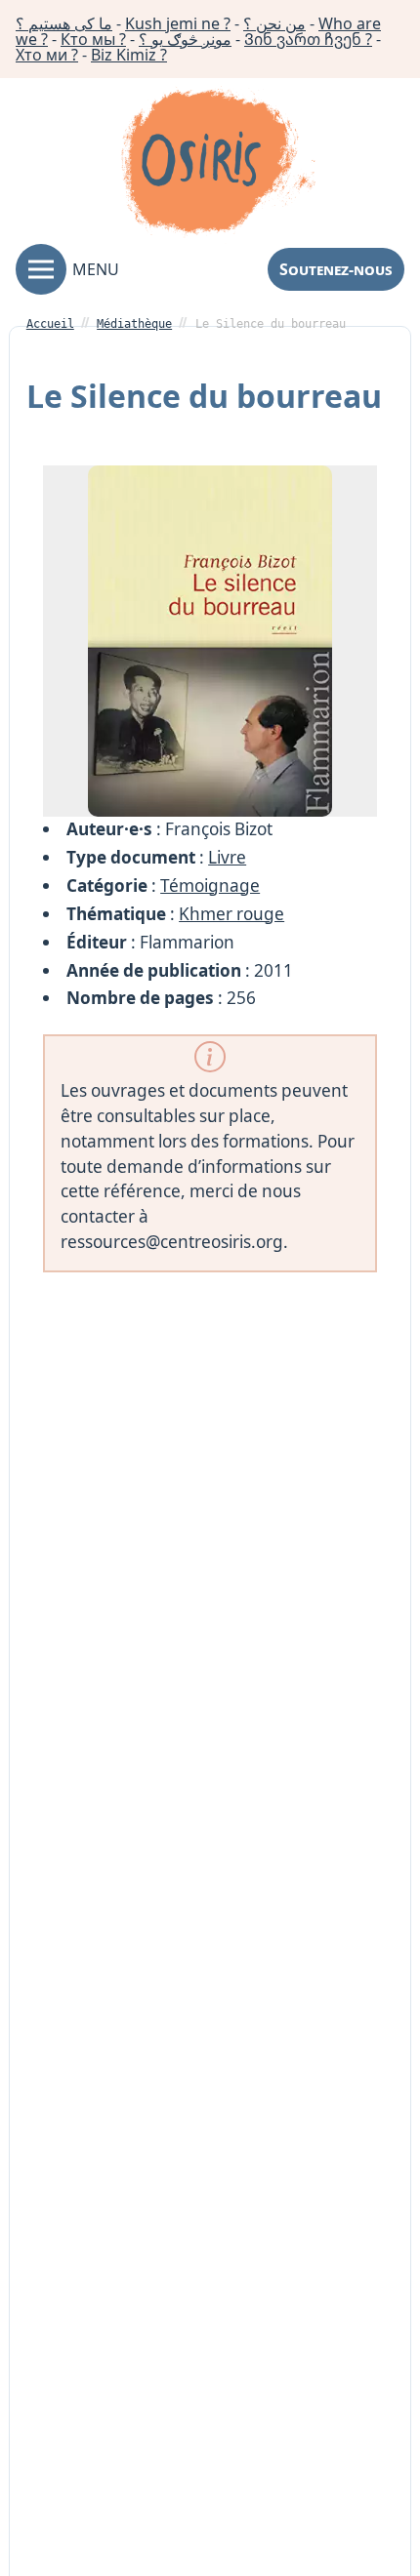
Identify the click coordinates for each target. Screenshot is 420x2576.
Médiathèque (134, 324)
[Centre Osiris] (218, 165)
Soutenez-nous (336, 269)
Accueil (50, 324)
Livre (227, 857)
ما (64, 23)
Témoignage (210, 885)
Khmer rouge (231, 914)
